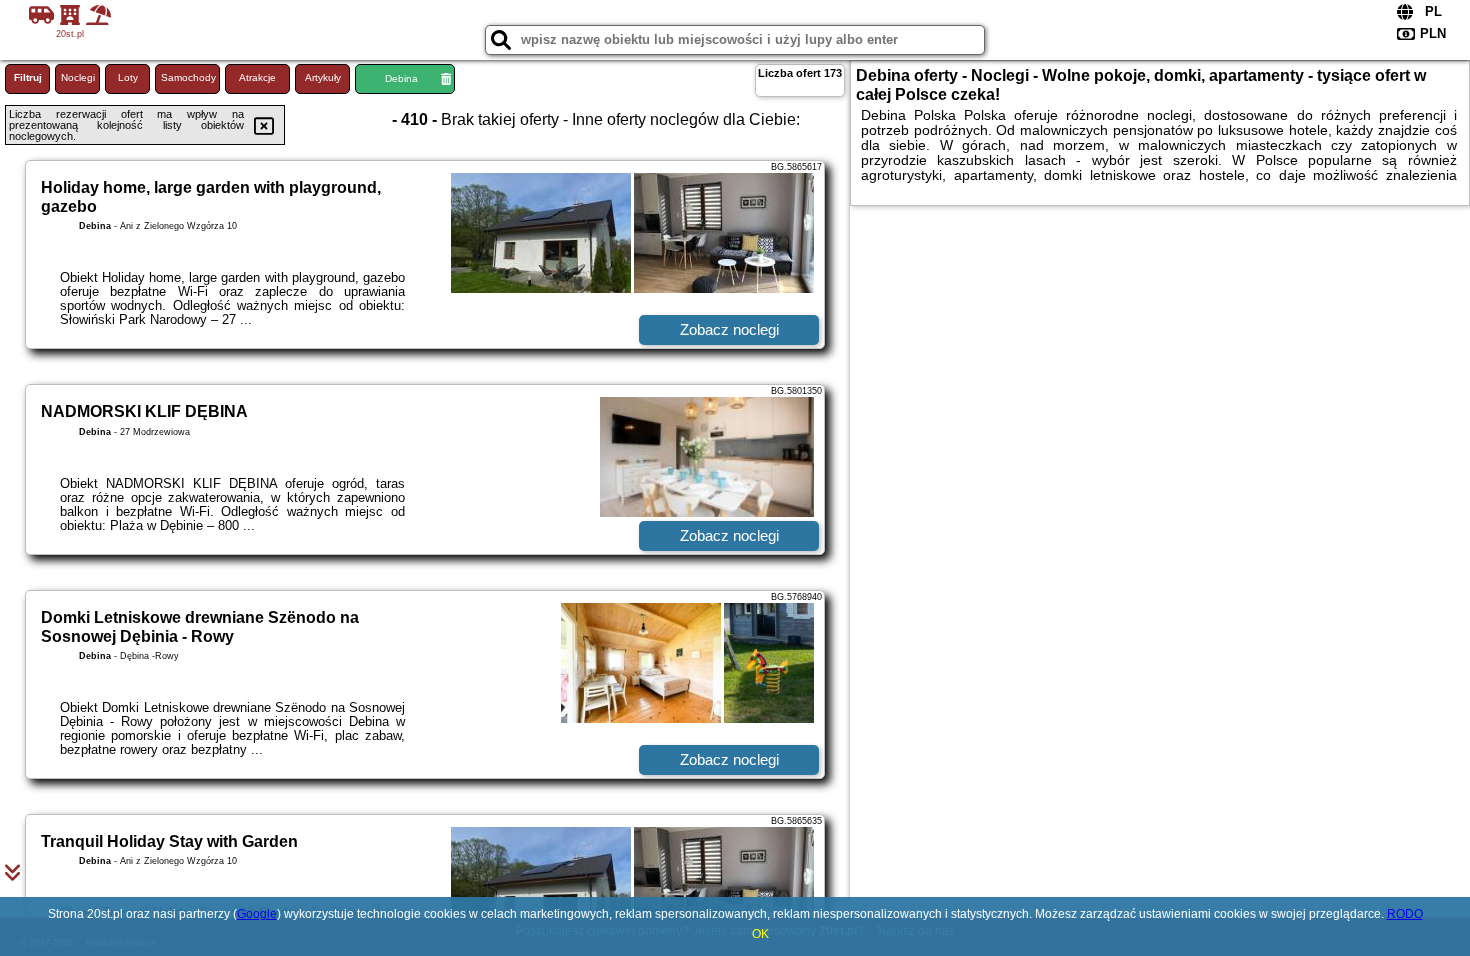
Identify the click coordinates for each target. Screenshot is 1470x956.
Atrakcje (257, 77)
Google (257, 914)
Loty (128, 77)
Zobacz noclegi (729, 329)
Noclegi (78, 77)
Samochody (188, 77)
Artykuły (323, 77)
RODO (1405, 914)
